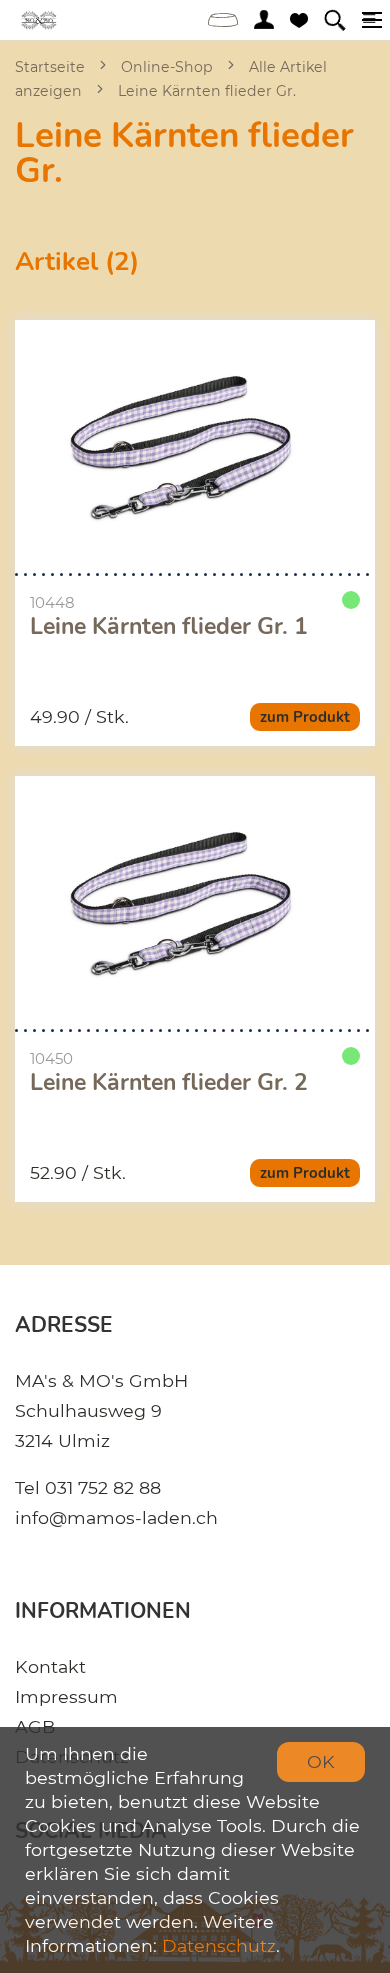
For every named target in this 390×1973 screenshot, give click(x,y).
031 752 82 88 (103, 1487)
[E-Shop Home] (39, 20)
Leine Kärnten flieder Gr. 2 (169, 1083)
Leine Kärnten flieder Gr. (207, 91)
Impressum (66, 1696)
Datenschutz (219, 1945)
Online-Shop (167, 67)
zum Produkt (305, 717)
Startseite (50, 67)
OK (321, 1761)
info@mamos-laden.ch (116, 1517)
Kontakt (50, 1666)
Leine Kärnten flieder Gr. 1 (169, 627)
